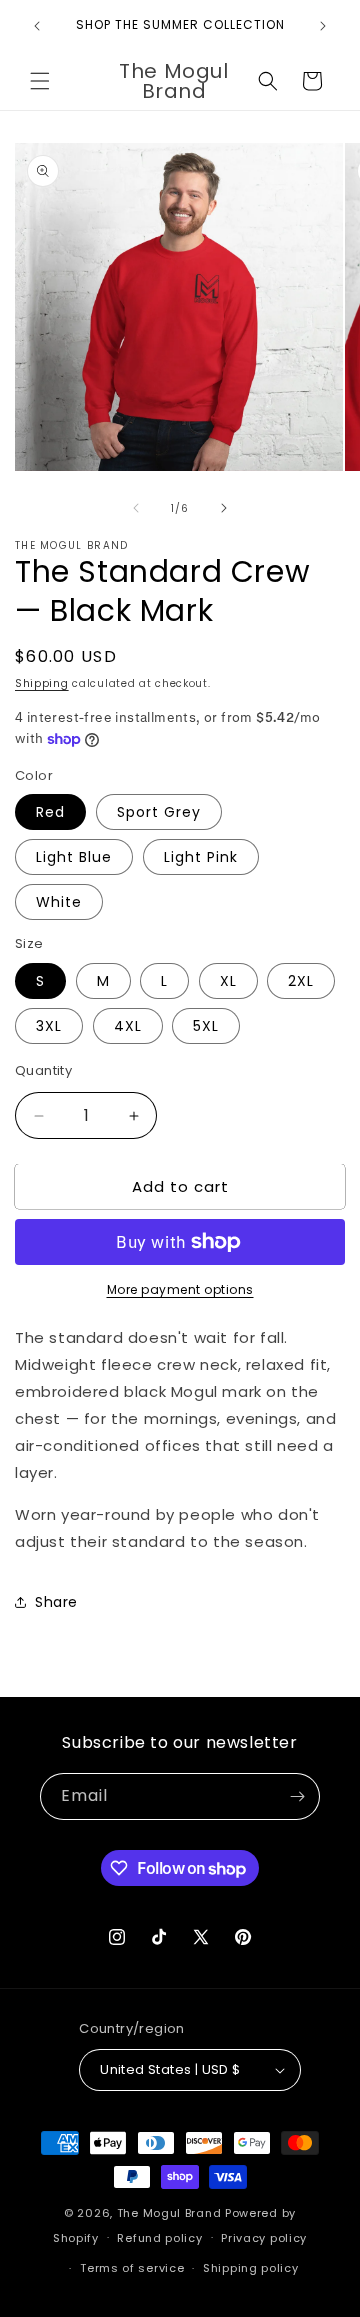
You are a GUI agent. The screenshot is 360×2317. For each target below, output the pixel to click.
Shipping (42, 683)
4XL (128, 1026)
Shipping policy (251, 2268)
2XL (301, 981)
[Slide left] (136, 508)
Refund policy (159, 2238)
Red (50, 812)
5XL (206, 1026)
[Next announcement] (323, 26)
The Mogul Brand (169, 2213)
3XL (49, 1026)
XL (228, 981)
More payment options (180, 1289)
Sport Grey (159, 812)
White (59, 902)
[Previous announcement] (37, 26)
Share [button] (56, 1602)
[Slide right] (224, 508)
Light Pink (201, 857)
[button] (40, 81)
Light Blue (74, 857)
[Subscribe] (297, 1796)
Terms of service (132, 2268)
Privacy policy (264, 2238)
